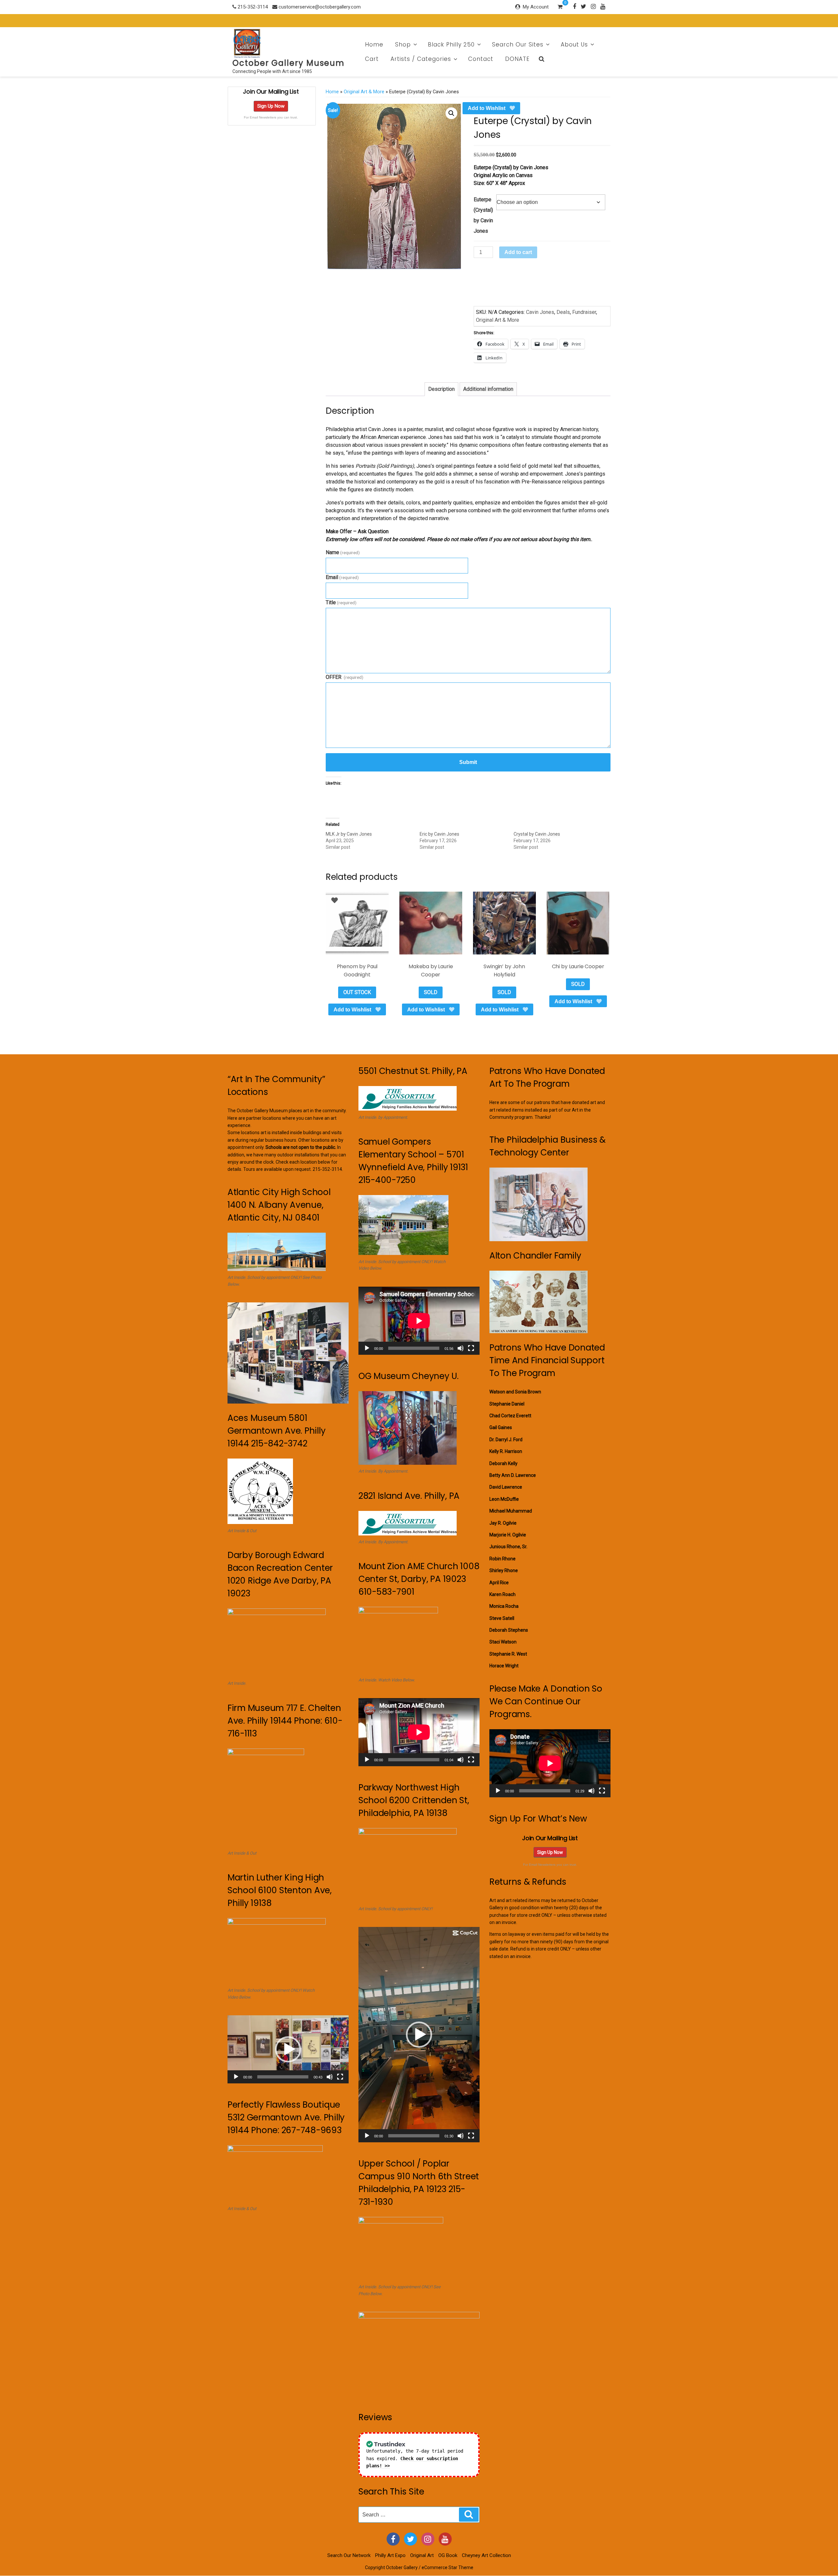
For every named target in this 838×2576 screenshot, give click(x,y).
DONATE (517, 59)
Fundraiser (584, 312)
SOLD (431, 992)
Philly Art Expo (390, 2555)
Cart (372, 59)
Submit (468, 762)
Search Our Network (349, 2555)
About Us (574, 45)
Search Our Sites (518, 45)
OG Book (448, 2555)
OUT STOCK (357, 992)
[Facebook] (574, 6)
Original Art (422, 2555)
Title (341, 602)
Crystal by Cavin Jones (537, 834)
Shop (403, 45)
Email (342, 577)
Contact (481, 59)
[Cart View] (560, 8)
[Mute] (330, 2077)
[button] (451, 113)
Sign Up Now (271, 106)
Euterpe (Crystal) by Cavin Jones (483, 215)
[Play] (236, 2077)
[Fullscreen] (340, 2077)
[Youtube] (603, 6)
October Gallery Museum (289, 63)
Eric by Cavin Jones (439, 834)
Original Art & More (364, 92)
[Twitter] (583, 6)
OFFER (345, 677)
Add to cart (518, 252)
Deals (563, 312)
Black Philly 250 (451, 45)
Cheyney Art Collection (486, 2555)
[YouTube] (445, 2539)
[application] (288, 2049)
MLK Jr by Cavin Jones (349, 834)
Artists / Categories (421, 59)
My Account (536, 7)
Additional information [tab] (488, 389)
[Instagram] (593, 6)
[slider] (283, 2077)
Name (343, 552)
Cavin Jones (540, 312)
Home (374, 45)
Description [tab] (441, 389)
